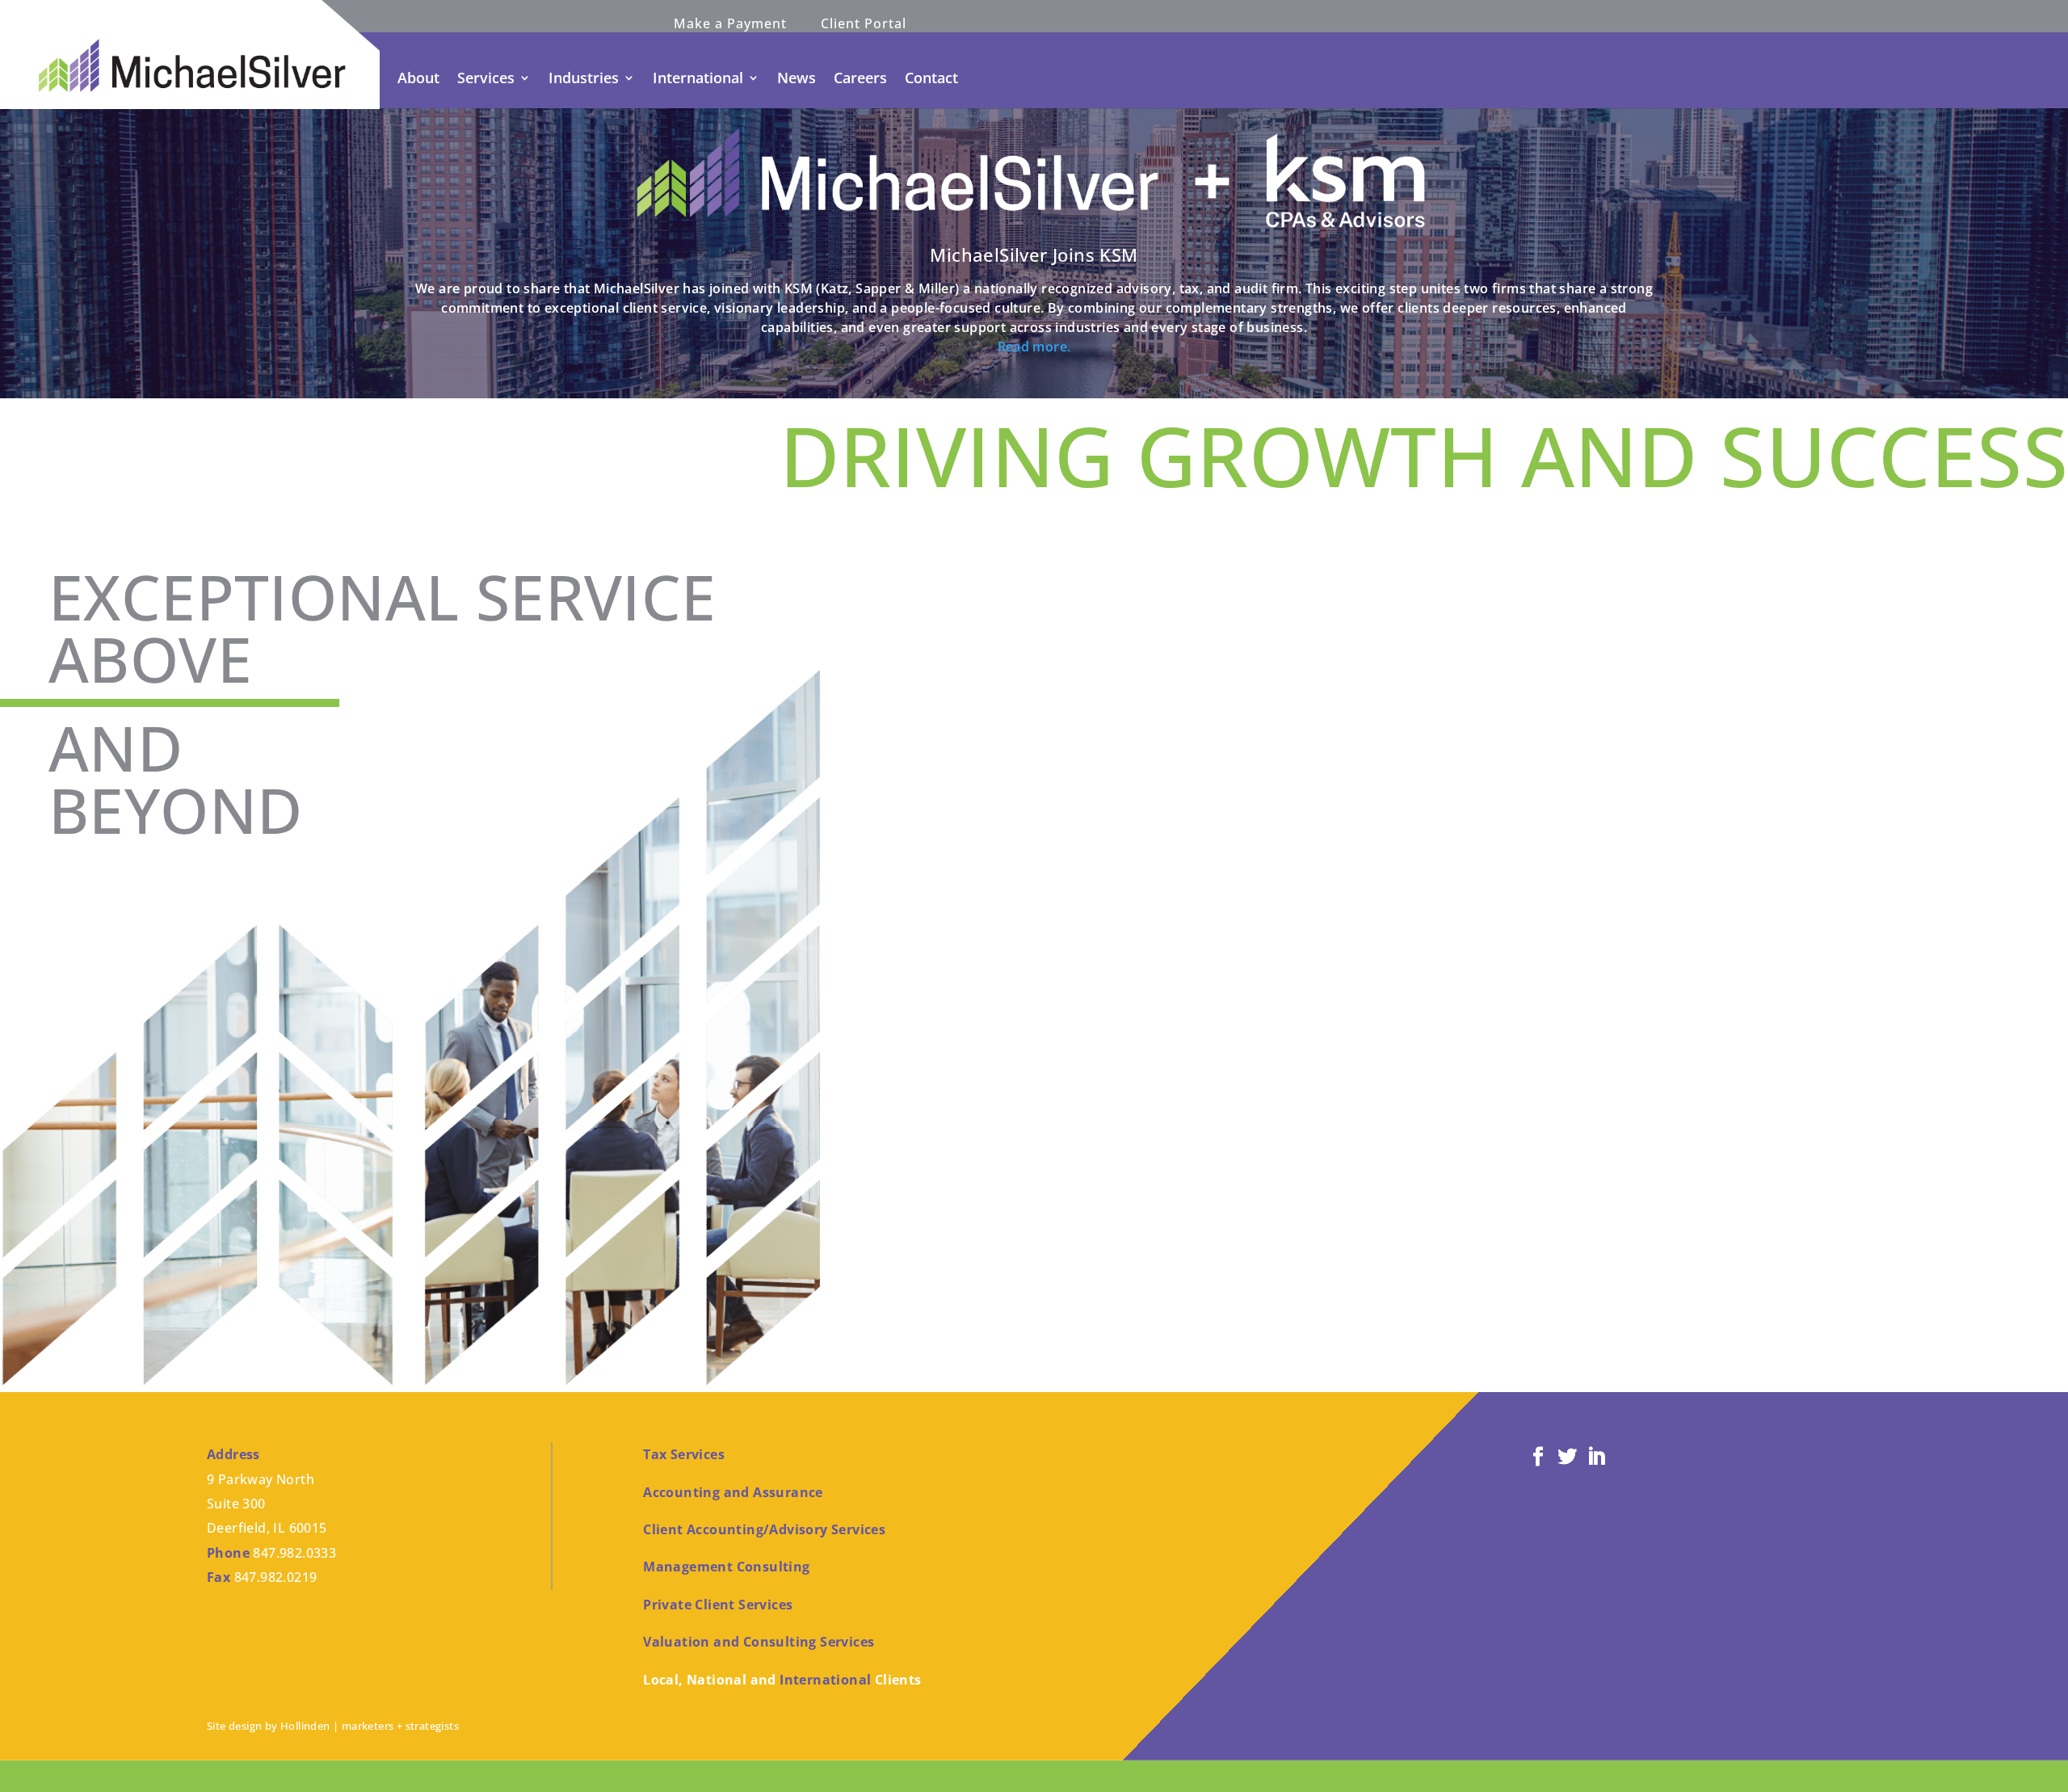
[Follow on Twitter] (1567, 1457)
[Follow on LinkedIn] (1596, 1457)
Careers (860, 78)
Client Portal (864, 25)
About (418, 78)
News (797, 78)
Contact (931, 78)
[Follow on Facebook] (1538, 1457)
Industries (584, 78)
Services (486, 78)
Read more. (1034, 347)
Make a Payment (730, 25)
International (698, 78)
